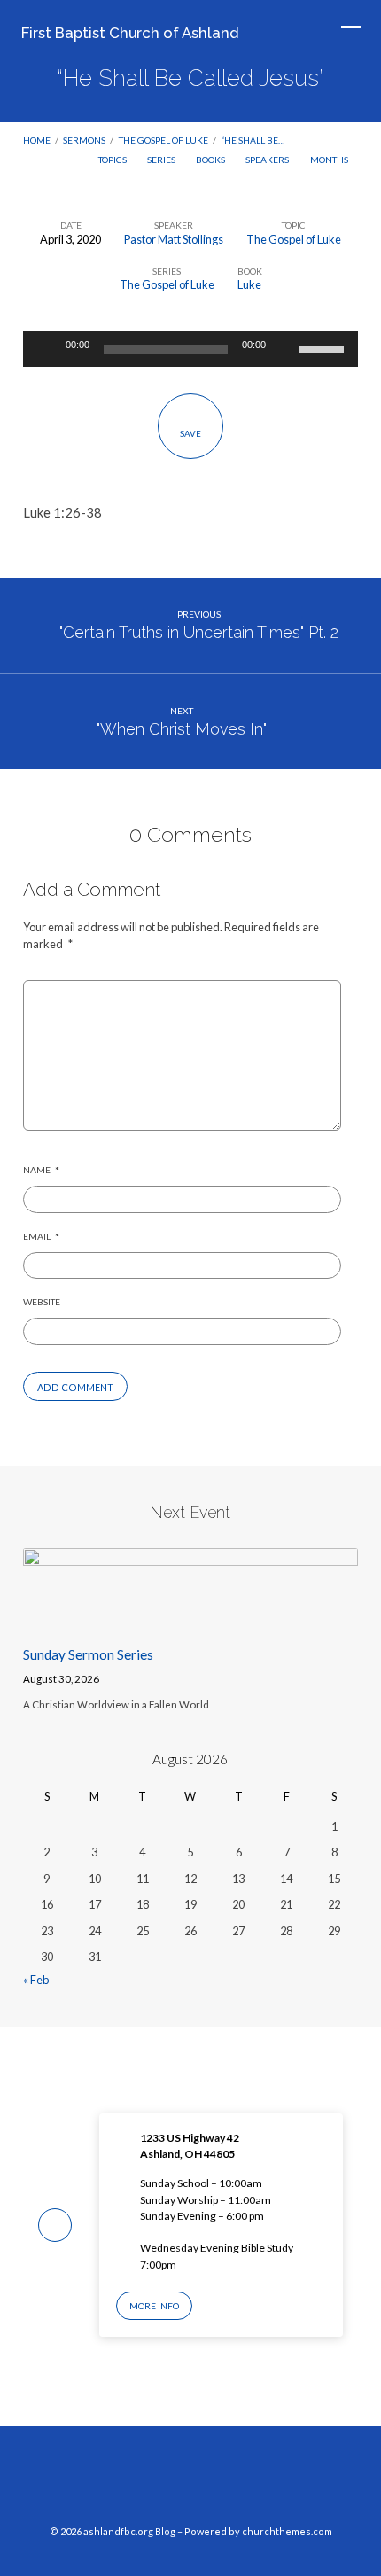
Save (190, 433)
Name (41, 1170)
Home (37, 140)
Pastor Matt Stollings (174, 239)
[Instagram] (190, 2482)
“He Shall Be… (253, 140)
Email (41, 1236)
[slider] (324, 347)
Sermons (84, 140)
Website (42, 1302)
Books (211, 160)
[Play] (46, 349)
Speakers (268, 160)
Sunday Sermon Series (88, 1654)
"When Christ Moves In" (182, 729)
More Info (154, 2306)
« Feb (36, 1980)
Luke (249, 284)
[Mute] (285, 349)
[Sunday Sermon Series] (190, 1621)
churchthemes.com (287, 2531)
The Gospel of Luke (163, 140)
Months (330, 160)
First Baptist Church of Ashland (130, 33)
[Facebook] (157, 2482)
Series (162, 160)
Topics (113, 160)
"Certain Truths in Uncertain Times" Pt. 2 (199, 632)
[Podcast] (224, 2482)
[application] (190, 349)
